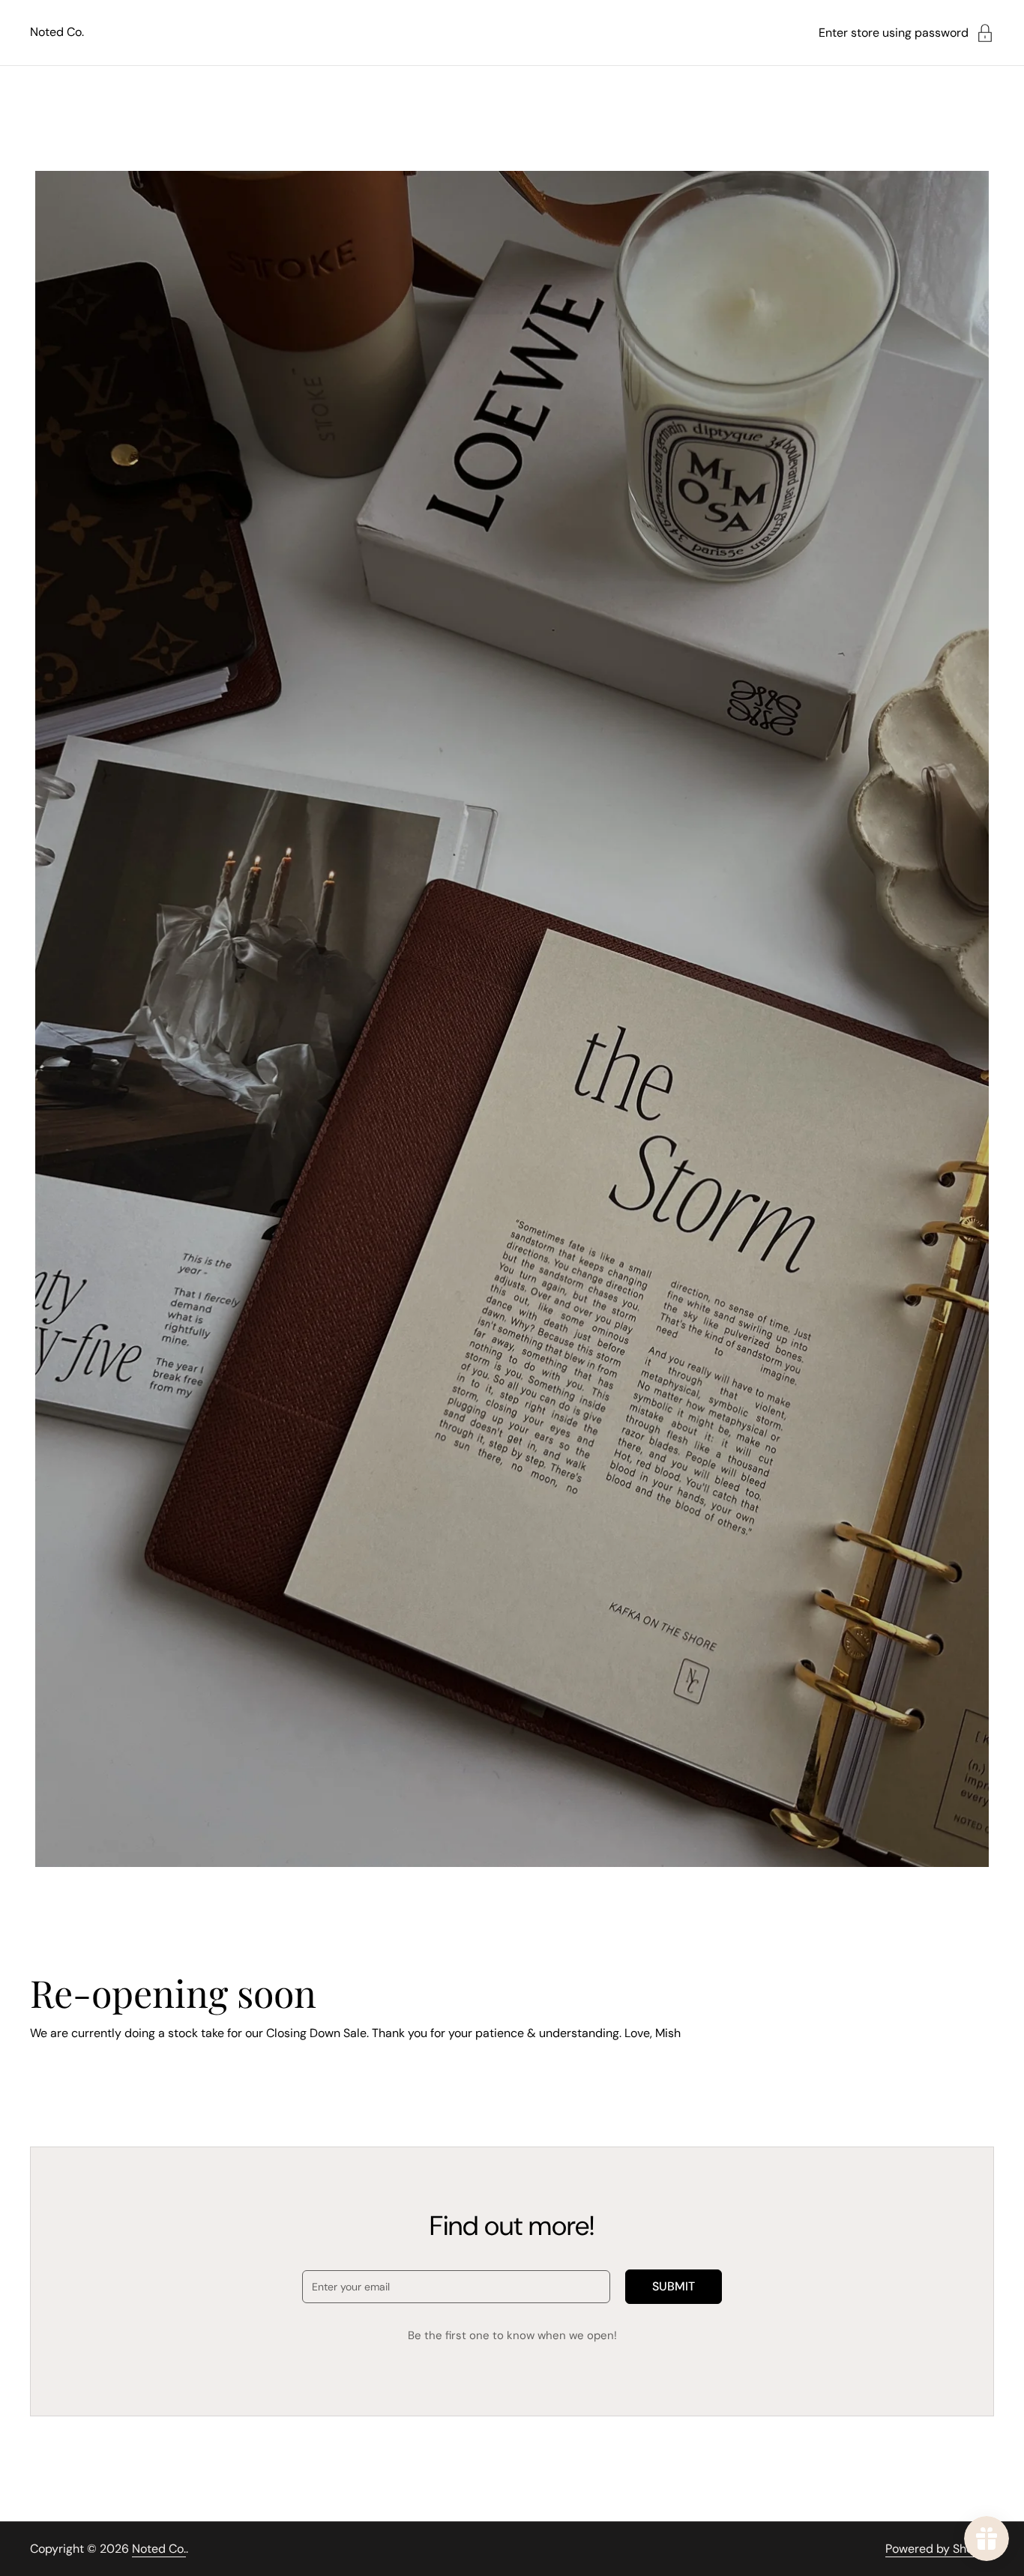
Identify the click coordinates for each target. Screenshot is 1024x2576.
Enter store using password (894, 33)
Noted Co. (57, 32)
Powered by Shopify (940, 2549)
